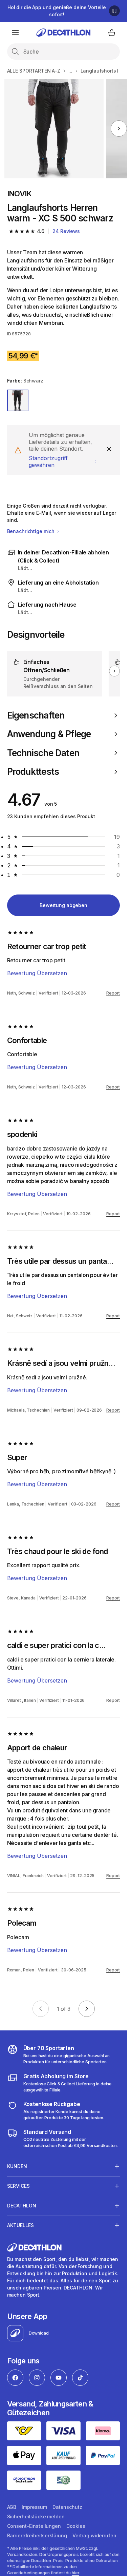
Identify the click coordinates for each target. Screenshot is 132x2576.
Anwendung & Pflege (49, 734)
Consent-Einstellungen (34, 2526)
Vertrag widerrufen (94, 2535)
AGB (12, 2507)
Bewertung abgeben (63, 905)
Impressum (34, 2507)
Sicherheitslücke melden (36, 2516)
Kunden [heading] (17, 2166)
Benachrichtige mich (31, 531)
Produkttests (33, 772)
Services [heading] (18, 2186)
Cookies (76, 2526)
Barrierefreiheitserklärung (37, 2535)
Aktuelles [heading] (20, 2225)
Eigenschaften (36, 715)
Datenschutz (67, 2507)
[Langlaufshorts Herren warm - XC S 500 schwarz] (54, 129)
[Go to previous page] (41, 2009)
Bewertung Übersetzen (37, 973)
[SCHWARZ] (18, 400)
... (70, 71)
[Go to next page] (87, 2009)
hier (75, 2573)
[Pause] (114, 11)
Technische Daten (43, 753)
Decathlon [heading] (22, 2206)
